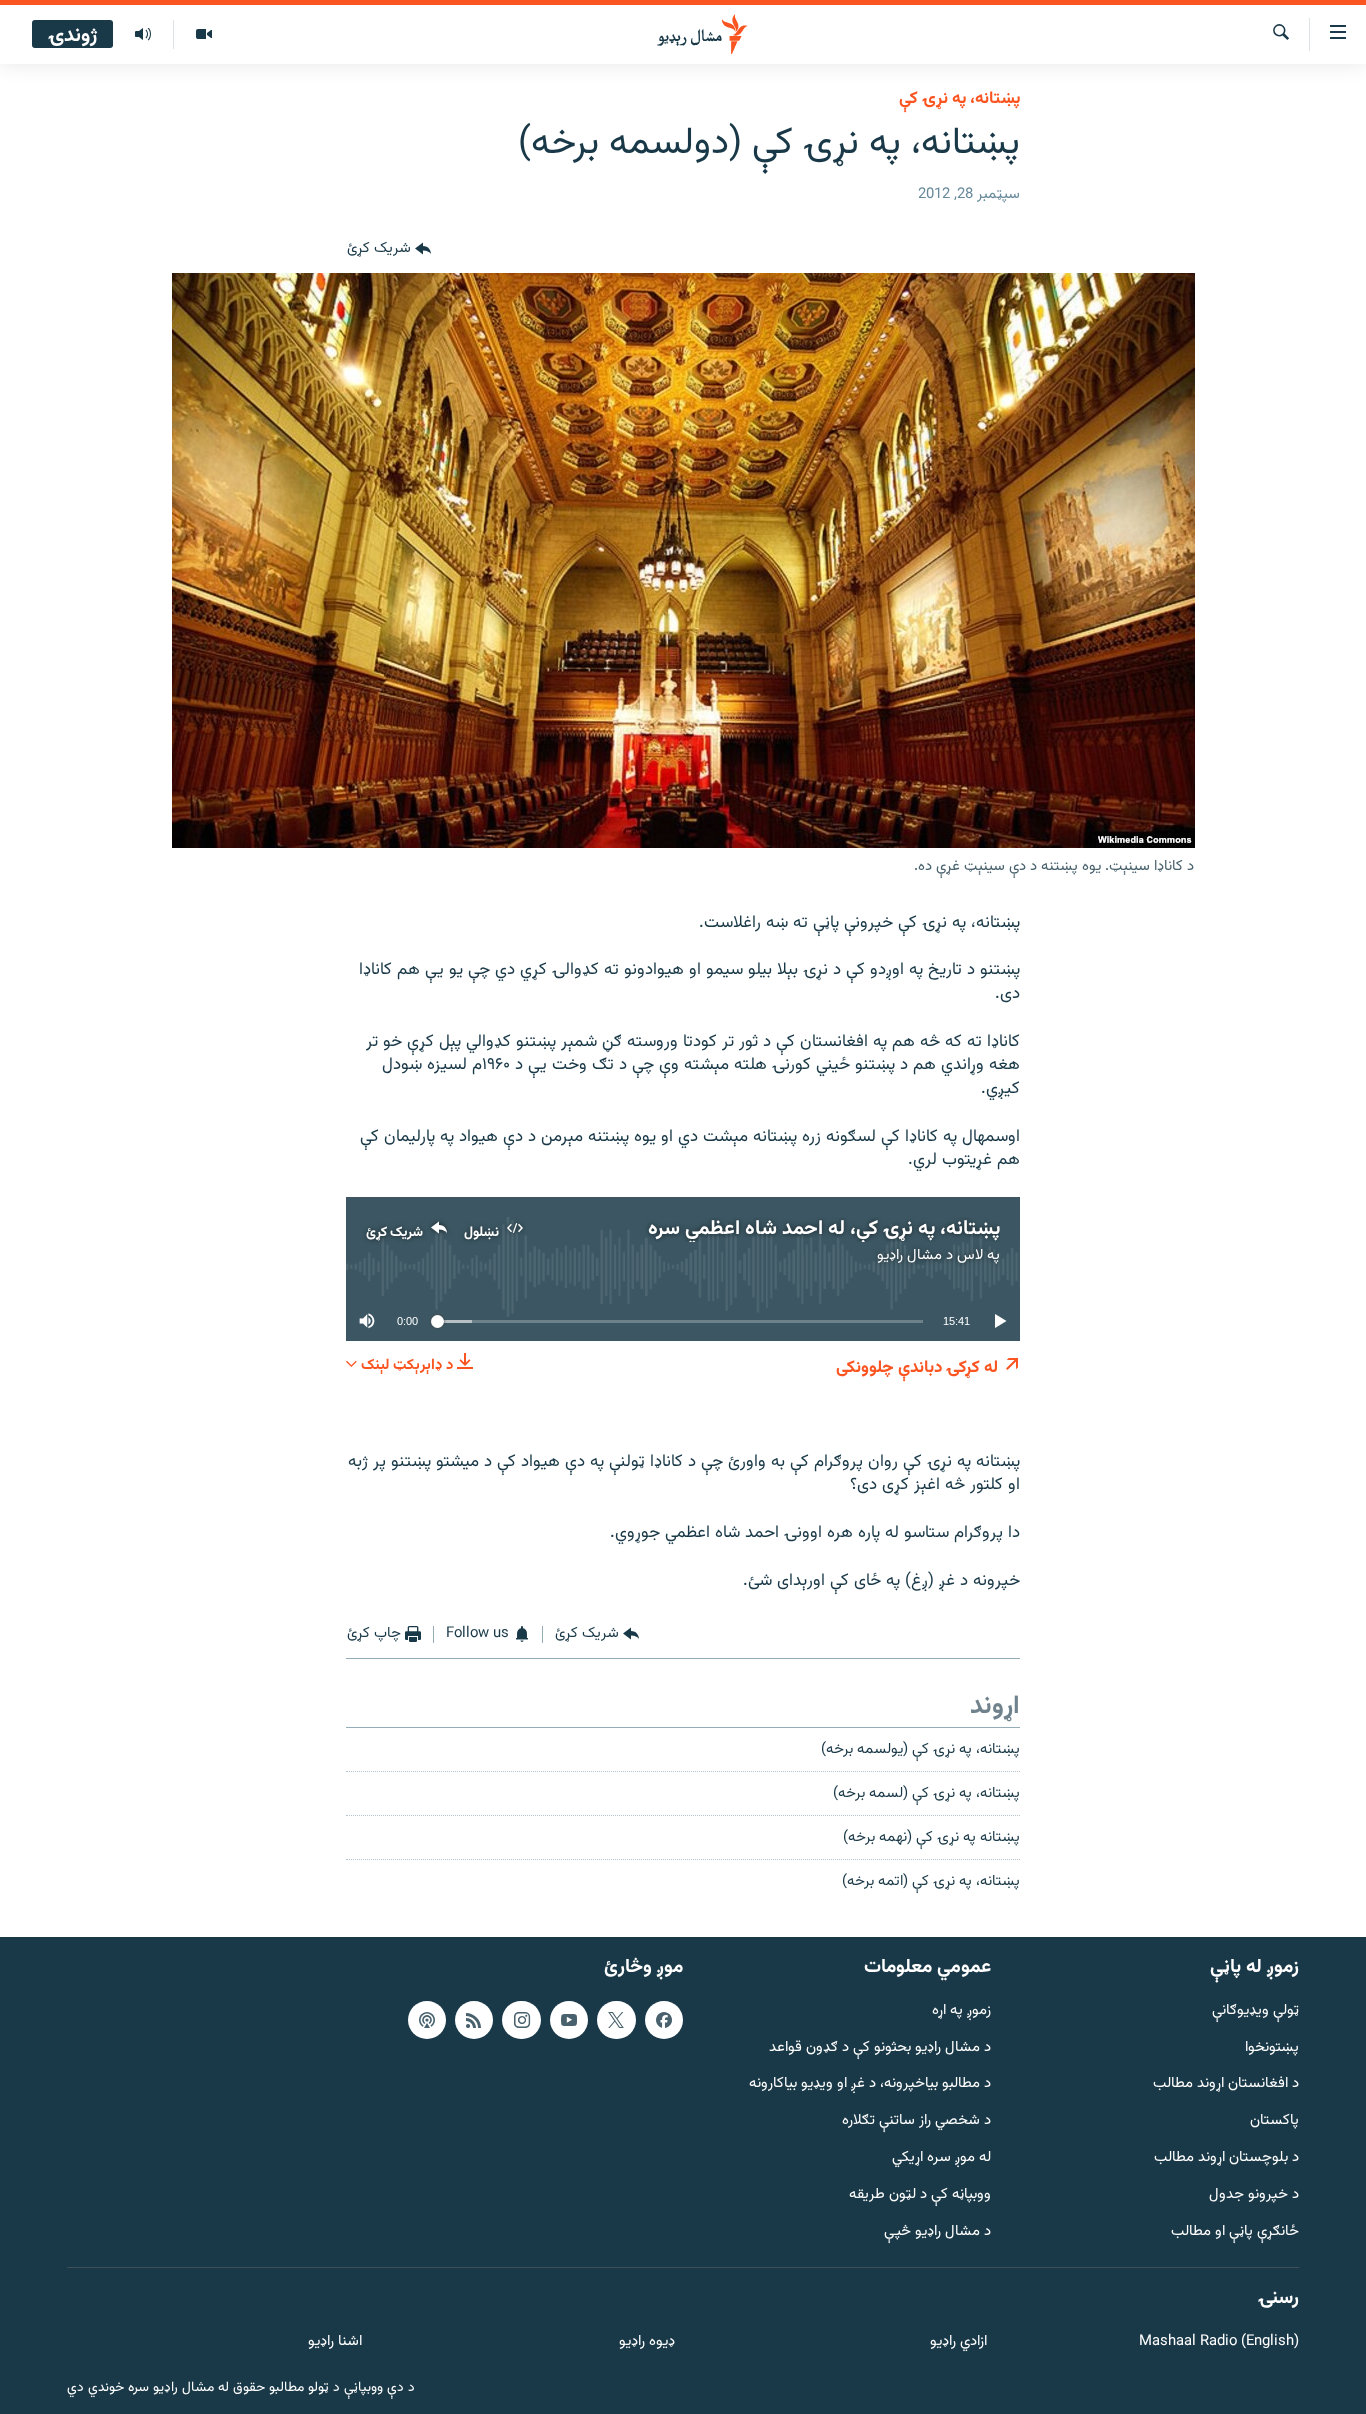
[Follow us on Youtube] (569, 2019)
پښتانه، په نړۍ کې (959, 99)
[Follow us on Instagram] (521, 2019)
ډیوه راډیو (646, 2342)
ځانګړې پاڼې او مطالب (1235, 2231)
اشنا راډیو (335, 2342)
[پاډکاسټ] (427, 2019)
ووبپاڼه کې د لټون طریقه (920, 2194)
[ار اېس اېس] (474, 2019)
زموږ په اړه (961, 2010)
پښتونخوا (1272, 2047)
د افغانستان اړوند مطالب (1226, 2084)
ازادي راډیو (958, 2342)
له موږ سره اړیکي (941, 2158)
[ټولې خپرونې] (143, 35)
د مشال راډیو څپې (937, 2231)
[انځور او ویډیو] (203, 35)
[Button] (389, 249)
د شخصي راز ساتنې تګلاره (916, 2121)
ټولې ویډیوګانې (1255, 2010)
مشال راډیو (909, 1255)
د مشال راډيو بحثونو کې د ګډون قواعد (880, 2047)
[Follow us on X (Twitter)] (616, 2019)
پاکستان (1274, 2121)
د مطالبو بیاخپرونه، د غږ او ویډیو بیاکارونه (870, 2084)
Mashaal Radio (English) (1219, 2342)
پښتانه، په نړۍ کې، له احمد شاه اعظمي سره (824, 1229)
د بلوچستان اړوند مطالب (1226, 2158)
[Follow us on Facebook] (664, 2019)
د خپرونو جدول (1254, 2194)
